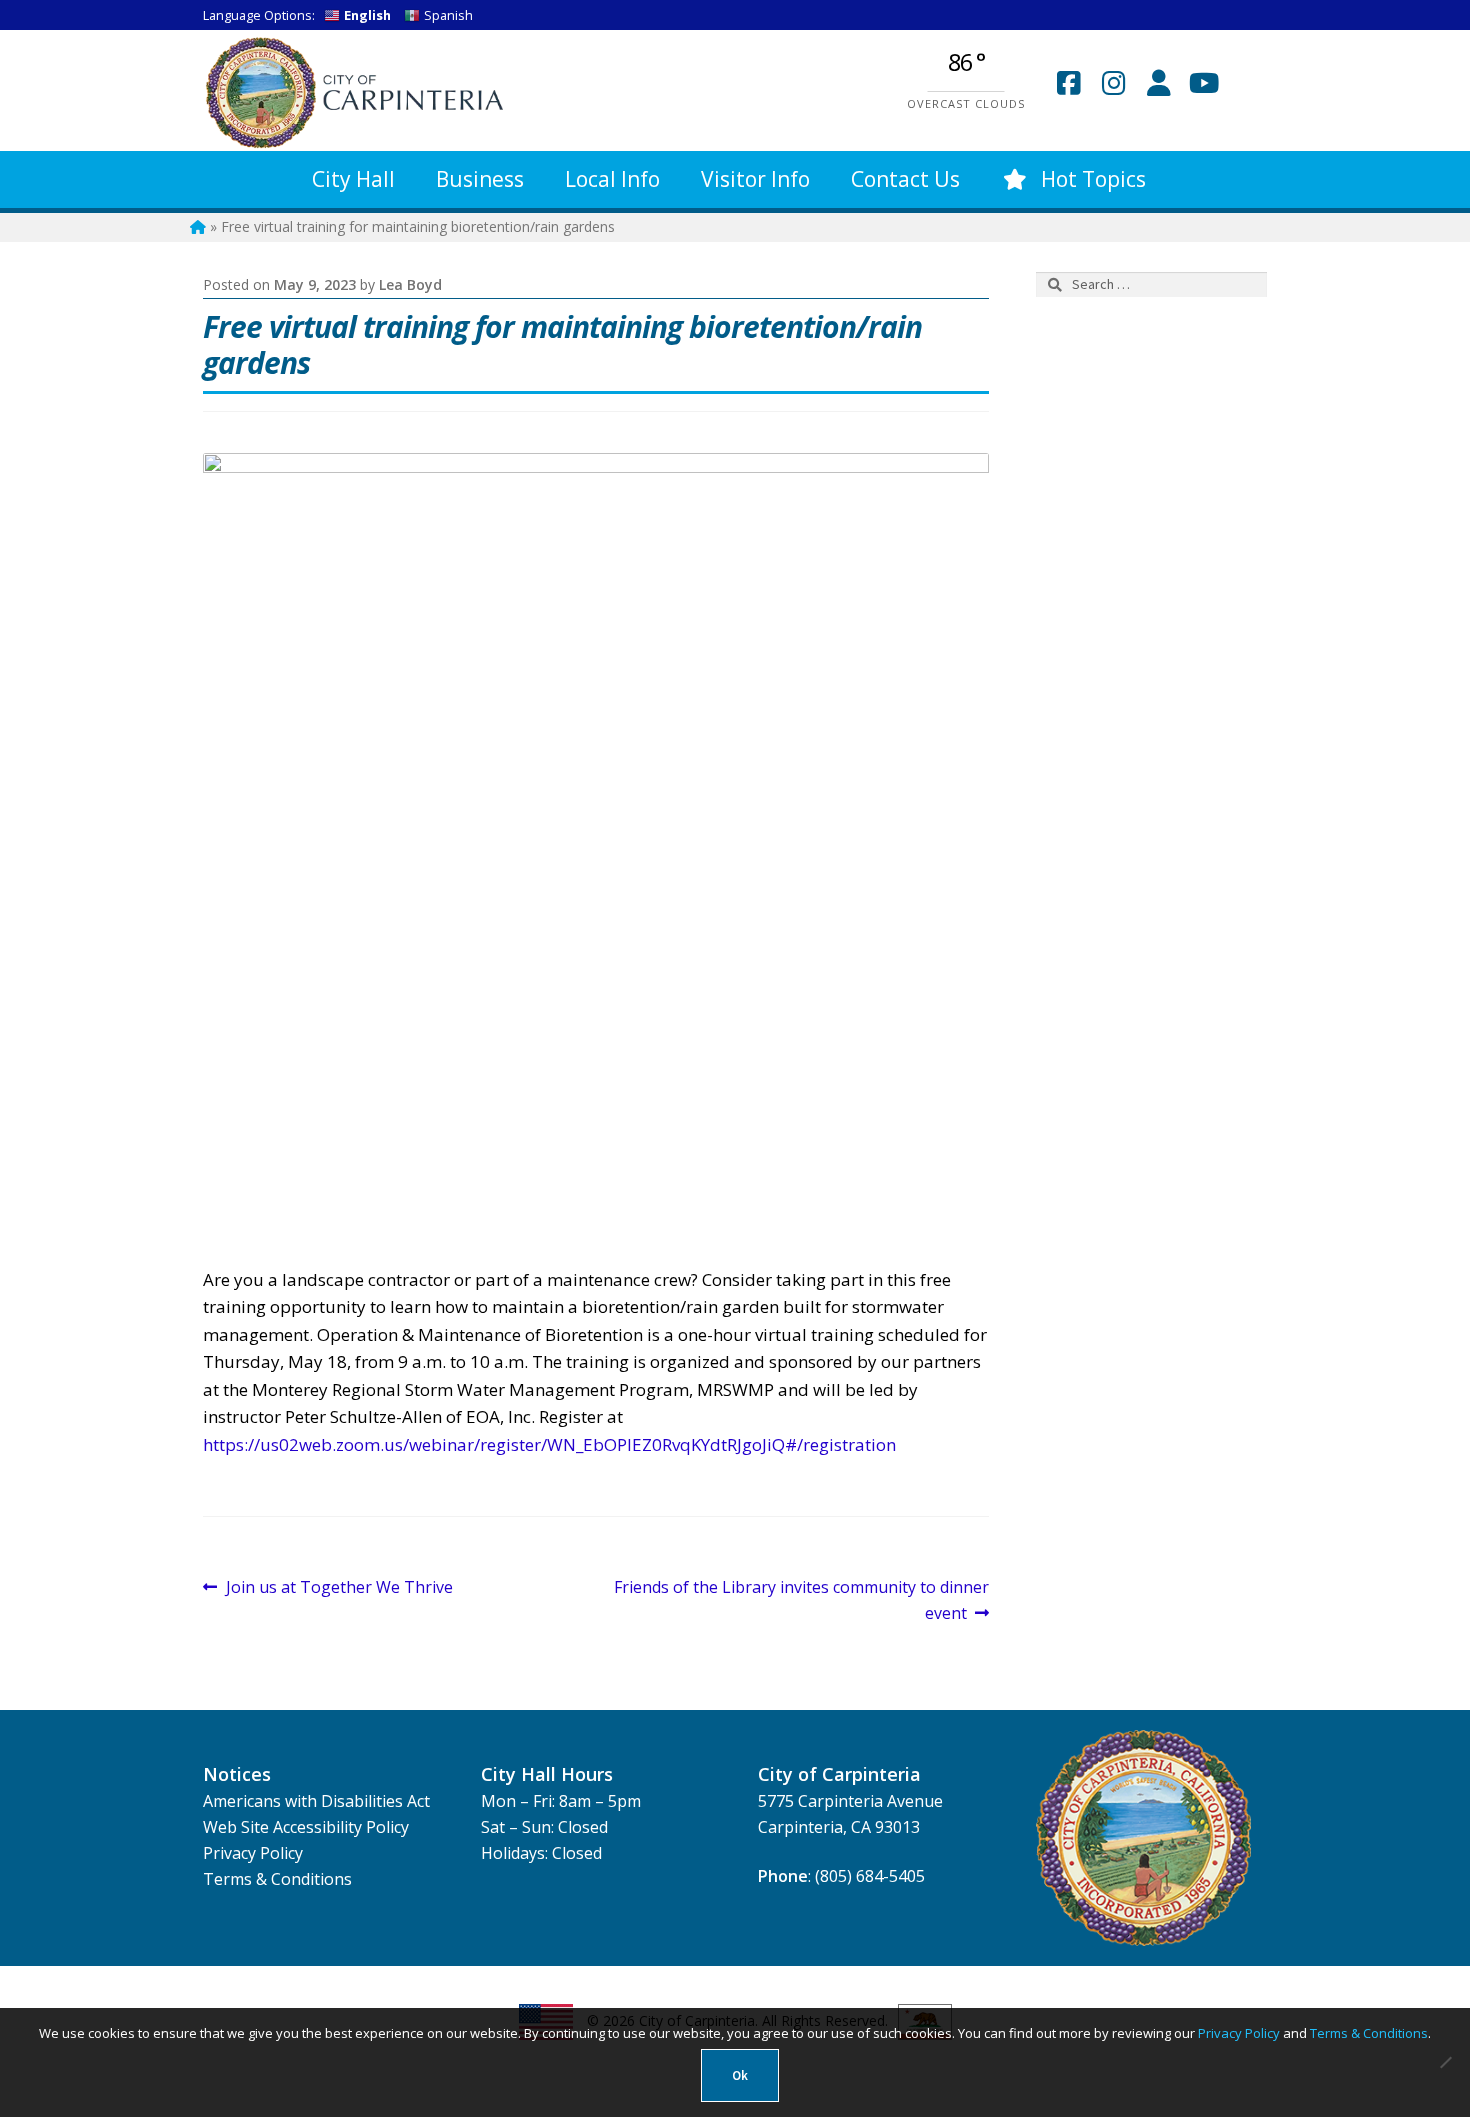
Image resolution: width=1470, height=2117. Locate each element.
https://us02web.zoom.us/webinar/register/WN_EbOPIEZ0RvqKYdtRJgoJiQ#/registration (549, 1444)
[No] (1445, 2062)
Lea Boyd (410, 284)
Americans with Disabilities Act (316, 1801)
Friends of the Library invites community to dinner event (801, 1599)
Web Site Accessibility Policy (306, 1827)
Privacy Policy (253, 1853)
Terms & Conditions (277, 1879)
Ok (740, 2075)
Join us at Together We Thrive (339, 1588)
